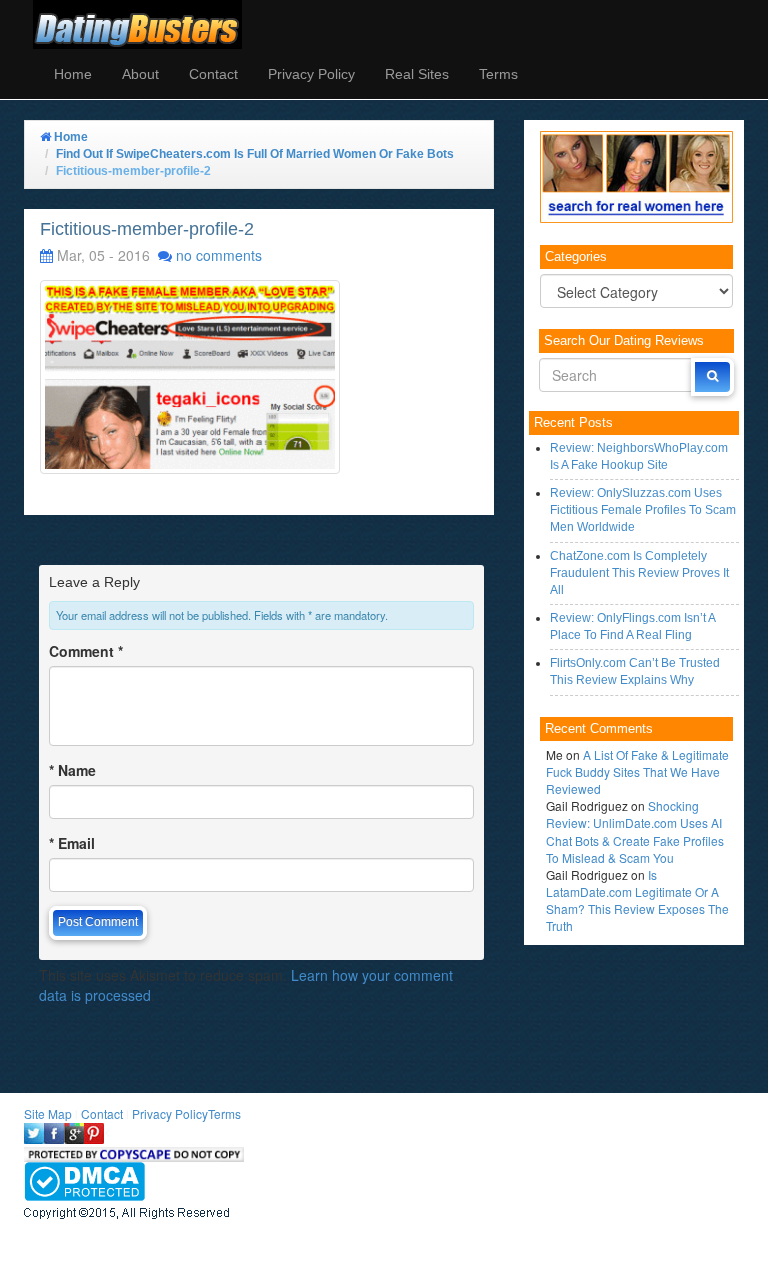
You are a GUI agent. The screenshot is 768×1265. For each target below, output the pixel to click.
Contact (213, 74)
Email (72, 843)
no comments (219, 255)
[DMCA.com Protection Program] (84, 1179)
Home (73, 74)
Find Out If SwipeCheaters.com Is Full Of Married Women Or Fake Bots (255, 154)
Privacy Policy (311, 74)
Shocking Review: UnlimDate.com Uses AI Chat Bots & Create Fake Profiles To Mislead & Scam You (635, 831)
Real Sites (417, 74)
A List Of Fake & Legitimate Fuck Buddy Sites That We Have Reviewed (637, 771)
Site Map (48, 1113)
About (140, 74)
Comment (86, 651)
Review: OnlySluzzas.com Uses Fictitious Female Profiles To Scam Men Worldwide (643, 510)
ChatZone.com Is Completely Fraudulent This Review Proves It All (639, 573)
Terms (498, 74)
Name (72, 770)
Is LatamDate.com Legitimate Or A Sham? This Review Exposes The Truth (637, 900)
